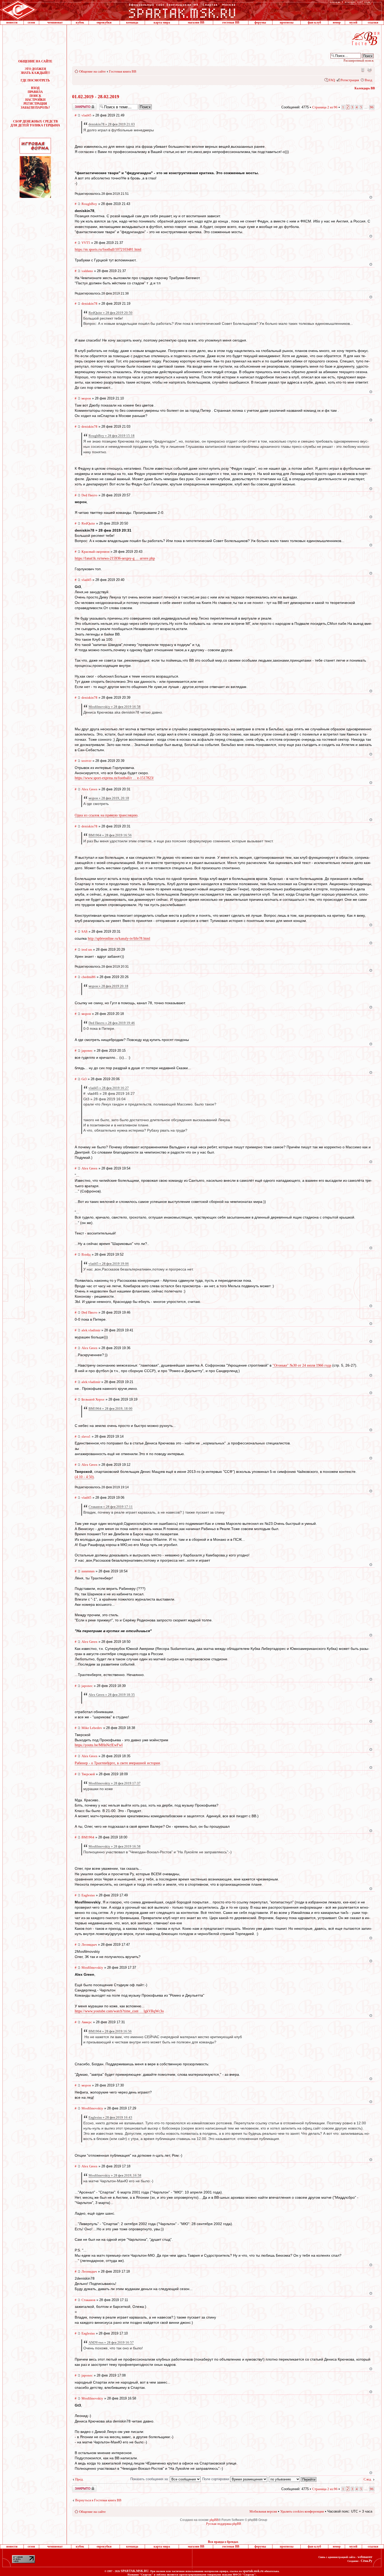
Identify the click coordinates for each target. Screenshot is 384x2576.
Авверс (87, 2022)
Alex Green (89, 789)
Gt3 (84, 1079)
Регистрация (350, 80)
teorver (86, 761)
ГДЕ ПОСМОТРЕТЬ (35, 80)
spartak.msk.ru (253, 2571)
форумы (260, 22)
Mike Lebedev (92, 1728)
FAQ (332, 80)
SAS (85, 931)
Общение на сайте (92, 71)
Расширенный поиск (359, 60)
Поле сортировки (216, 2479)
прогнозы (287, 22)
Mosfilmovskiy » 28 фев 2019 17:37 (115, 1783)
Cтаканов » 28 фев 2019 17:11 (111, 1507)
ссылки (373, 22)
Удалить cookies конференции (302, 2511)
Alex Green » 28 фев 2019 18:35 (112, 1695)
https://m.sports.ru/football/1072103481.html (108, 249)
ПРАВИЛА (35, 92)
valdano (87, 271)
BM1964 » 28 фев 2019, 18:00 (110, 1408)
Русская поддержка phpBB (224, 2524)
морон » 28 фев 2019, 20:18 (109, 798)
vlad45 (86, 115)
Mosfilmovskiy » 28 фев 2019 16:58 (115, 707)
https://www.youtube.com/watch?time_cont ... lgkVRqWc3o (119, 2011)
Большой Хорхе (93, 1399)
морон (86, 398)
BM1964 (88, 1837)
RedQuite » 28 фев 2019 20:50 (110, 313)
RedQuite (88, 523)
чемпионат (55, 22)
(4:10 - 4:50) (84, 1477)
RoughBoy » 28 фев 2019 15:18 (112, 436)
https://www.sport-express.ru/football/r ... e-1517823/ (114, 778)
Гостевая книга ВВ (123, 71)
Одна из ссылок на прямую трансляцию (106, 815)
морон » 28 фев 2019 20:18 (108, 986)
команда (132, 22)
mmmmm (88, 1571)
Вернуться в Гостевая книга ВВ (98, 2500)
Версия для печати (369, 70)
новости (12, 22)
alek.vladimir (91, 1330)
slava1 (86, 1436)
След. (368, 2479)
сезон (31, 22)
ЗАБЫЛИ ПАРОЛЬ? (35, 108)
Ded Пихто (89, 495)
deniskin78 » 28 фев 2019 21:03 (112, 124)
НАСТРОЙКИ (35, 100)
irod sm (87, 949)
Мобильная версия (362, 70)
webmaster (365, 2557)
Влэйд (86, 1254)
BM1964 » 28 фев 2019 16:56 (110, 835)
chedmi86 (89, 977)
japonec (87, 1051)
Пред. (79, 2479)
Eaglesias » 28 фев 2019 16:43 (110, 2117)
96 (372, 107)
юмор (337, 22)
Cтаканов (88, 2300)
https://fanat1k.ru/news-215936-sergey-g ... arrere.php (115, 558)
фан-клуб (314, 22)
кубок (80, 22)
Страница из (325, 107)
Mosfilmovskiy (92, 1968)
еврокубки (104, 22)
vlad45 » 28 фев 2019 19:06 (109, 1264)
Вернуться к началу (371, 197)
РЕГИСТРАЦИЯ (35, 104)
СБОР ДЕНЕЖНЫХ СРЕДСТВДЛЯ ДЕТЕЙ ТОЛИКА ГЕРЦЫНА (35, 123)
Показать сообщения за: (150, 2479)
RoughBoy (89, 204)
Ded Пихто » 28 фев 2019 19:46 (112, 1023)
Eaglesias (88, 1895)
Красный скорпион (95, 552)
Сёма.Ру (366, 2561)
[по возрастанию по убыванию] (293, 2479)
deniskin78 (89, 304)
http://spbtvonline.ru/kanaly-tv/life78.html (119, 939)
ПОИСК (35, 96)
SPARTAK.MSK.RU (135, 2571)
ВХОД (35, 88)
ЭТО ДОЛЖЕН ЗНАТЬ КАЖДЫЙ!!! (35, 71)
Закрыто (78, 105)
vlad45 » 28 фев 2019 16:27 (109, 1088)
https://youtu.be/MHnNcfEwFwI (99, 1745)
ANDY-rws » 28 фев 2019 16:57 (111, 2342)
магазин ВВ (196, 22)
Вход (368, 80)
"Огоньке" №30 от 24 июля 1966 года (302, 1365)
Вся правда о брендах (223, 2542)
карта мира (162, 22)
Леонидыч (89, 1945)
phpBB (214, 2520)
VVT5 (86, 243)
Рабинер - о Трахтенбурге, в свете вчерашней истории (117, 1763)
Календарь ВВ (365, 88)
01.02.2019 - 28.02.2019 (96, 97)
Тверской (88, 1774)
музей (353, 22)
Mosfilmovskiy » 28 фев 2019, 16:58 (115, 2175)
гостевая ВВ (231, 22)
